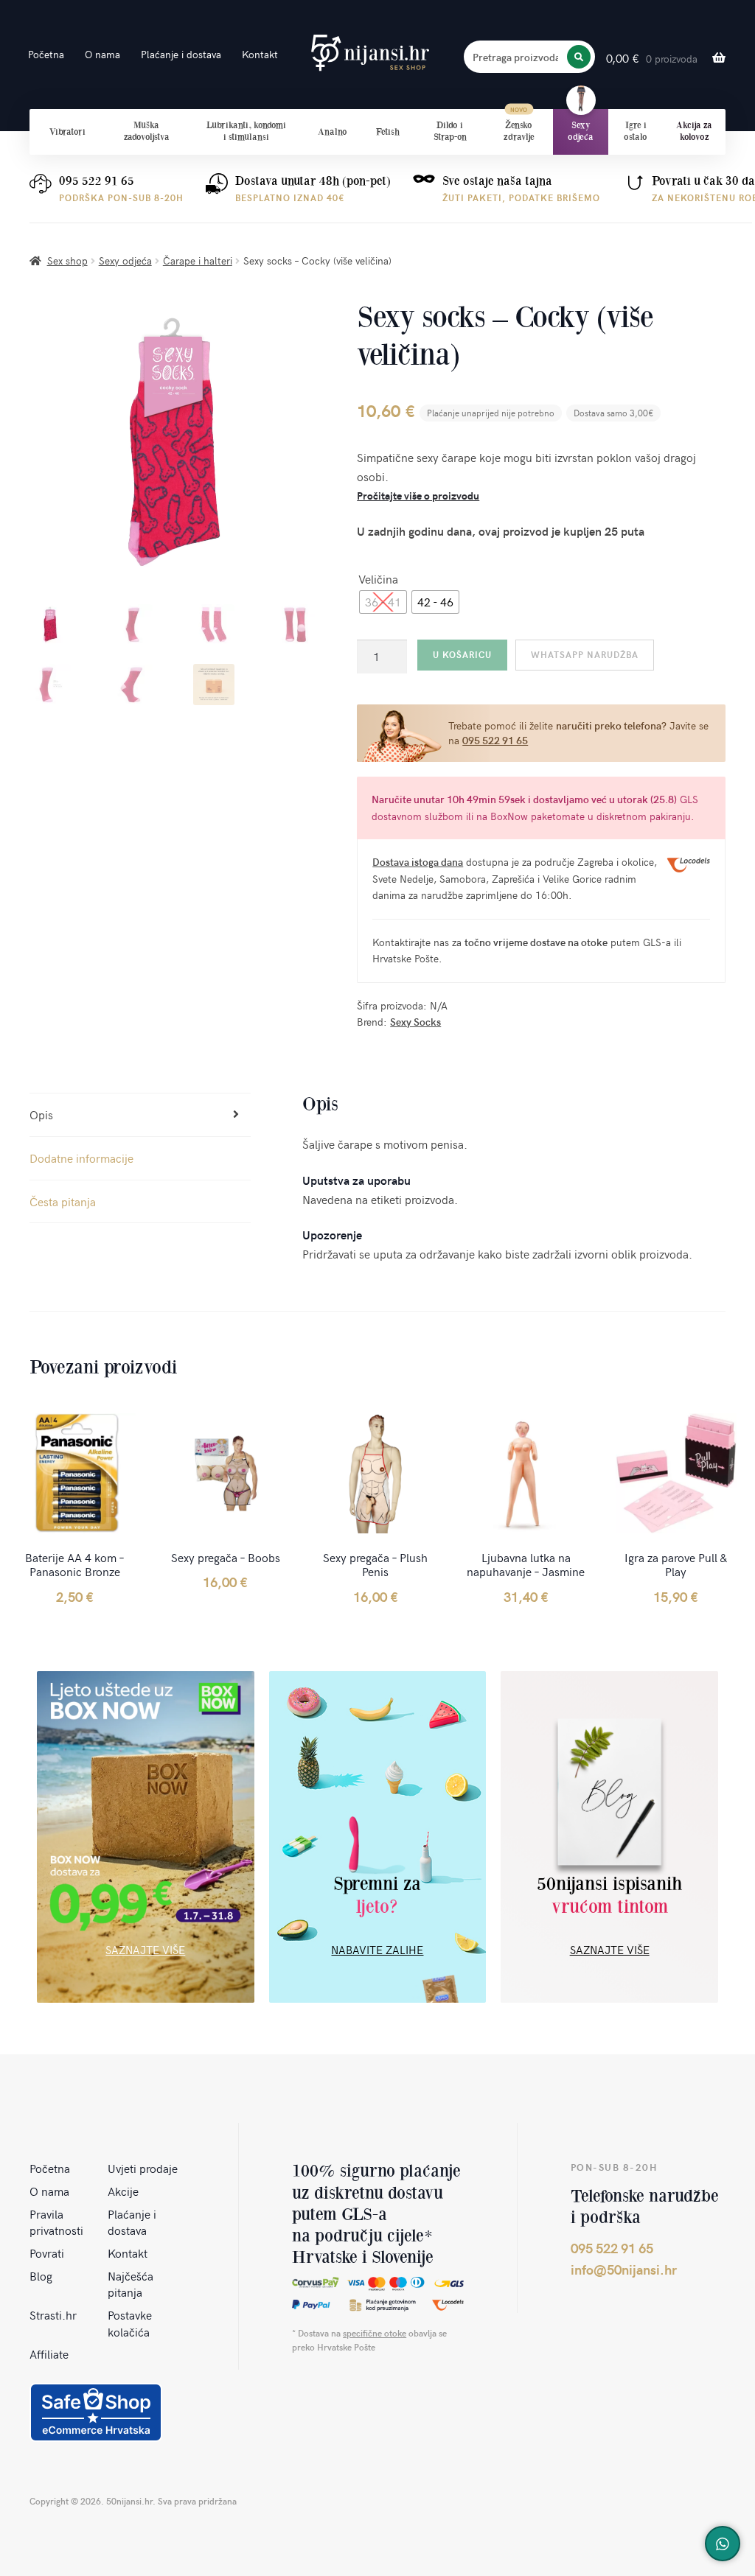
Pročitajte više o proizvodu (418, 496)
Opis (41, 1114)
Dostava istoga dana (418, 862)
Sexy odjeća (581, 131)
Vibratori (67, 132)
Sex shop (67, 260)
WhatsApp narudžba (585, 654)
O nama (102, 54)
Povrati (47, 2253)
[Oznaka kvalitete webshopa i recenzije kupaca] (96, 2412)
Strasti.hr (53, 2314)
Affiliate (49, 2353)
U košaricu (462, 654)
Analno (333, 132)
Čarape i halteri (198, 260)
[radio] (383, 602)
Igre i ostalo (636, 131)
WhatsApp (723, 2544)
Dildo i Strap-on (450, 131)
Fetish (388, 132)
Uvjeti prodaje (143, 2168)
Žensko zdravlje (519, 131)
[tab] (140, 1115)
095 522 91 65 (97, 181)
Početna (46, 54)
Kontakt (260, 54)
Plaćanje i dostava (181, 54)
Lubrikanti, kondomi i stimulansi (246, 131)
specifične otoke (375, 2333)
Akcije (123, 2191)
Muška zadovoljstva (147, 131)
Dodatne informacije (81, 1158)
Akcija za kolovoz (694, 131)
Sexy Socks (415, 1022)
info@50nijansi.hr (624, 2269)
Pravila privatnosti (56, 2222)
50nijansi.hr (370, 53)
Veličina (378, 578)
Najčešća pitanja (131, 2284)
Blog (41, 2275)
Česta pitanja (63, 1201)
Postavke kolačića (130, 2323)
